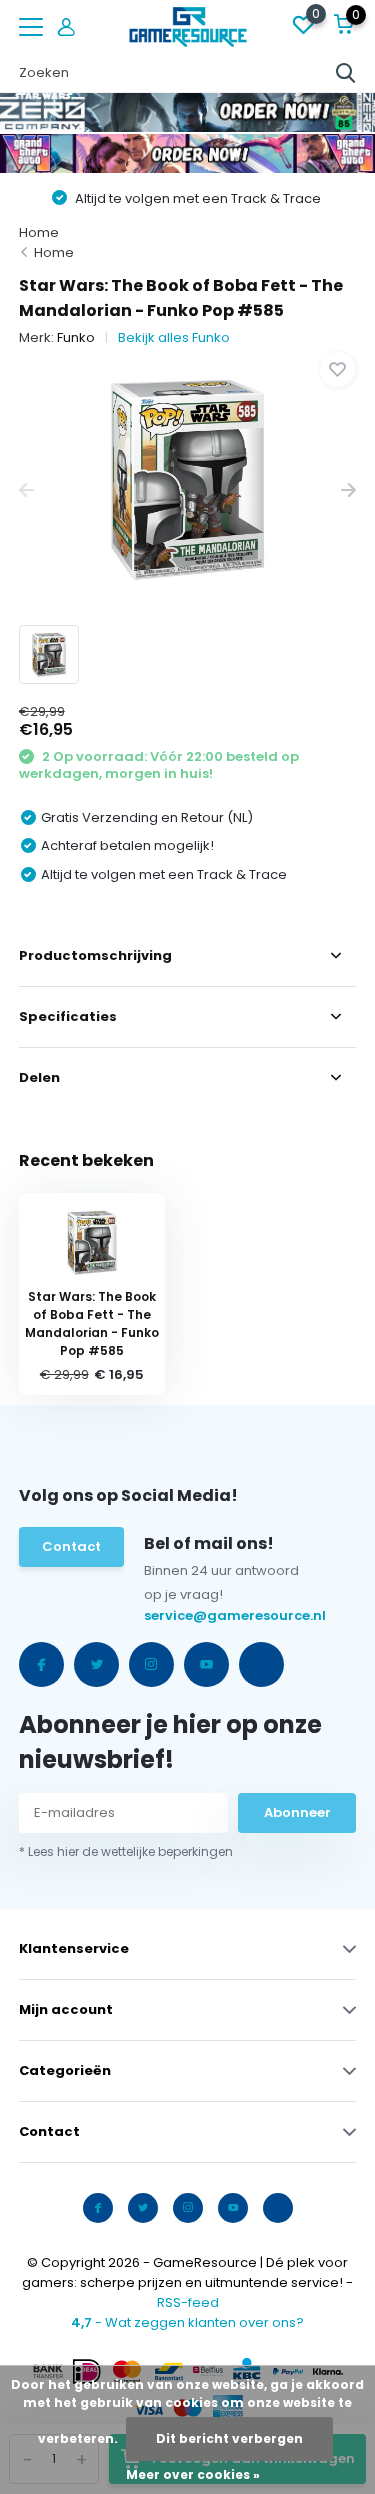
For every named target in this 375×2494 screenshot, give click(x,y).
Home (39, 232)
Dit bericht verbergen (229, 2438)
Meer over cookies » (193, 2474)
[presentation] (26, 490)
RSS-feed (188, 2302)
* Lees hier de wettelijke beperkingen (126, 1851)
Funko (76, 337)
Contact (71, 1546)
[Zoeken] (346, 73)
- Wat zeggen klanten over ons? (187, 2322)
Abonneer (297, 1812)
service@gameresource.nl (186, 1615)
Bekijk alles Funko (174, 337)
